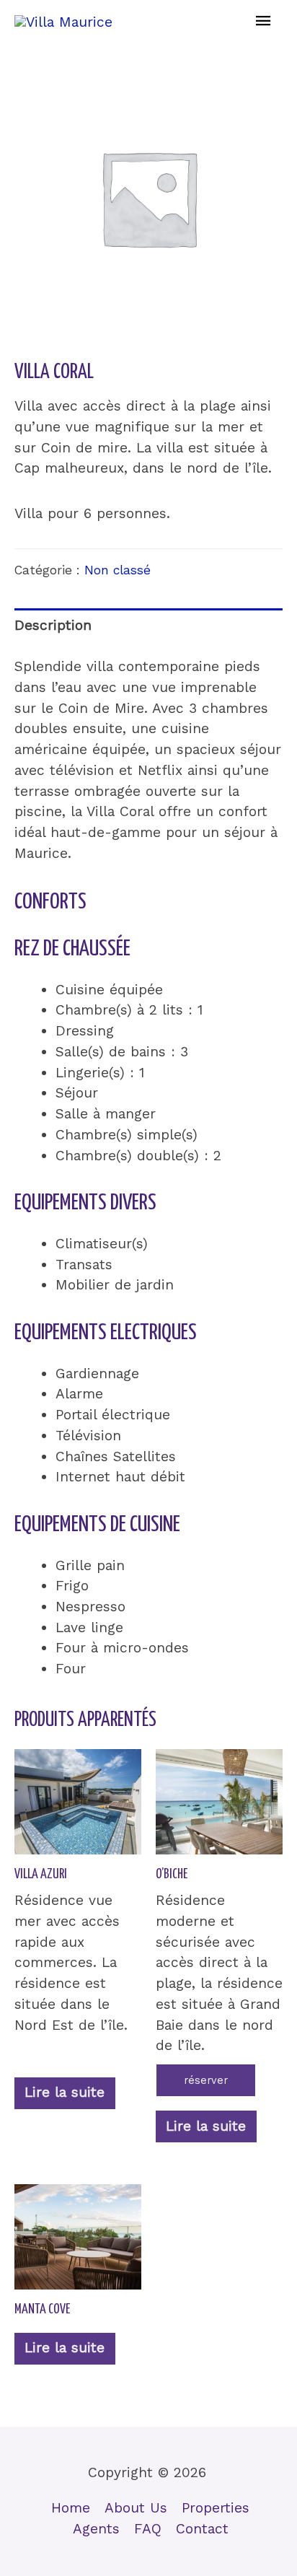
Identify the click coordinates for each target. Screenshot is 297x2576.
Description (53, 625)
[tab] (148, 626)
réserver (206, 2080)
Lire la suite (65, 2092)
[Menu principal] (263, 22)
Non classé (118, 570)
